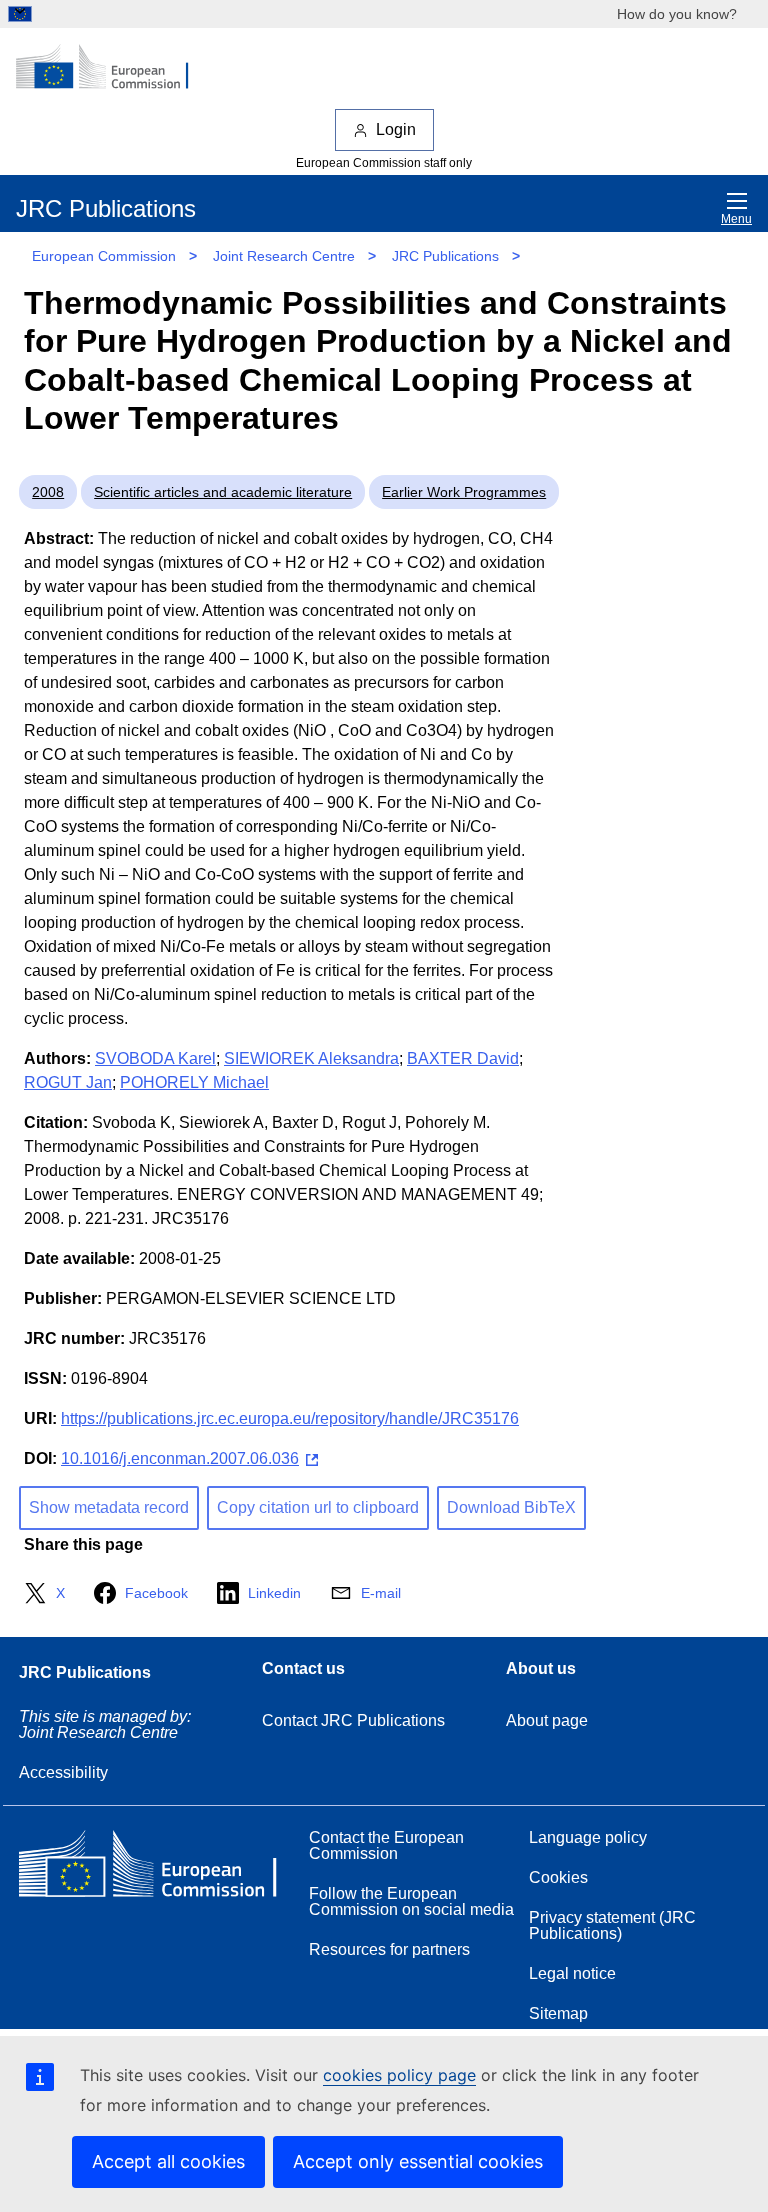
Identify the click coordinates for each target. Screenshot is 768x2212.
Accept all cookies (168, 2161)
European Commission (104, 256)
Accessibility (63, 1772)
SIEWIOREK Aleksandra (311, 1058)
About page (547, 1720)
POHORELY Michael (194, 1082)
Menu (736, 219)
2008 (48, 492)
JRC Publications (445, 256)
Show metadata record (109, 1507)
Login (396, 129)
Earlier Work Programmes (464, 492)
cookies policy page (399, 2075)
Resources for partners (389, 1949)
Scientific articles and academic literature (223, 492)
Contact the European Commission (386, 1845)
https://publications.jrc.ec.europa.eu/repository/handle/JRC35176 (290, 1418)
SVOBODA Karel (155, 1058)
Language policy (588, 1837)
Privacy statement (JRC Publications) (612, 1925)
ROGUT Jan (68, 1082)
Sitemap (558, 2013)
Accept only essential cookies (418, 2161)
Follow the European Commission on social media (411, 1901)
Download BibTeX (511, 1507)
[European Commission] (113, 68)
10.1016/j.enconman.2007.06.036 (180, 1458)
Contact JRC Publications (353, 1720)
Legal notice (572, 1973)
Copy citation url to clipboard (318, 1507)
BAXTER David (463, 1058)
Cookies (558, 1877)
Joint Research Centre (284, 256)
